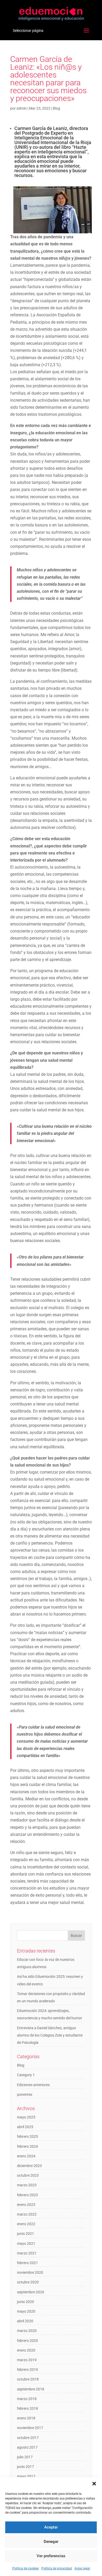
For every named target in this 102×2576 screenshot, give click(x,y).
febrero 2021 (27, 2263)
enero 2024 (26, 2156)
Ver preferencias (51, 2556)
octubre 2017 (28, 2438)
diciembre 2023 (29, 2166)
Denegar (51, 2542)
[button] (94, 2484)
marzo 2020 (27, 2331)
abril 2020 (25, 2321)
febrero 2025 (27, 2136)
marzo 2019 (27, 2360)
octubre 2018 (28, 2379)
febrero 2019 (27, 2370)
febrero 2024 (27, 2146)
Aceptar (51, 2527)
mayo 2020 (26, 2311)
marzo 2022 (27, 2214)
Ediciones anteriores (33, 2085)
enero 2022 (26, 2224)
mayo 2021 (26, 2243)
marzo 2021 (27, 2253)
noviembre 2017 (30, 2428)
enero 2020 (26, 2350)
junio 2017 (25, 2467)
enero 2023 (26, 2205)
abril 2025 (25, 2127)
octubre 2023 (28, 2175)
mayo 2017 (26, 2476)
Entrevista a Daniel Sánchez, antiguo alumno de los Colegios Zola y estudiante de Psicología (50, 2035)
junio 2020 (25, 2302)
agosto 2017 (27, 2447)
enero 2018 (26, 2418)
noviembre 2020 (30, 2272)
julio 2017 (25, 2457)
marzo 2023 (27, 2185)
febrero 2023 (27, 2195)
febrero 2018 (27, 2408)
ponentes (25, 2094)
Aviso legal (82, 2568)
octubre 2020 (28, 2282)
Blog (56, 108)
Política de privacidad (57, 2568)
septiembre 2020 (31, 2292)
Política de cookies (25, 2568)
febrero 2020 (27, 2341)
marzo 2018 (27, 2399)
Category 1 (26, 2075)
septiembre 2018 (31, 2389)
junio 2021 (25, 2234)
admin (22, 108)
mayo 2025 (26, 2117)
